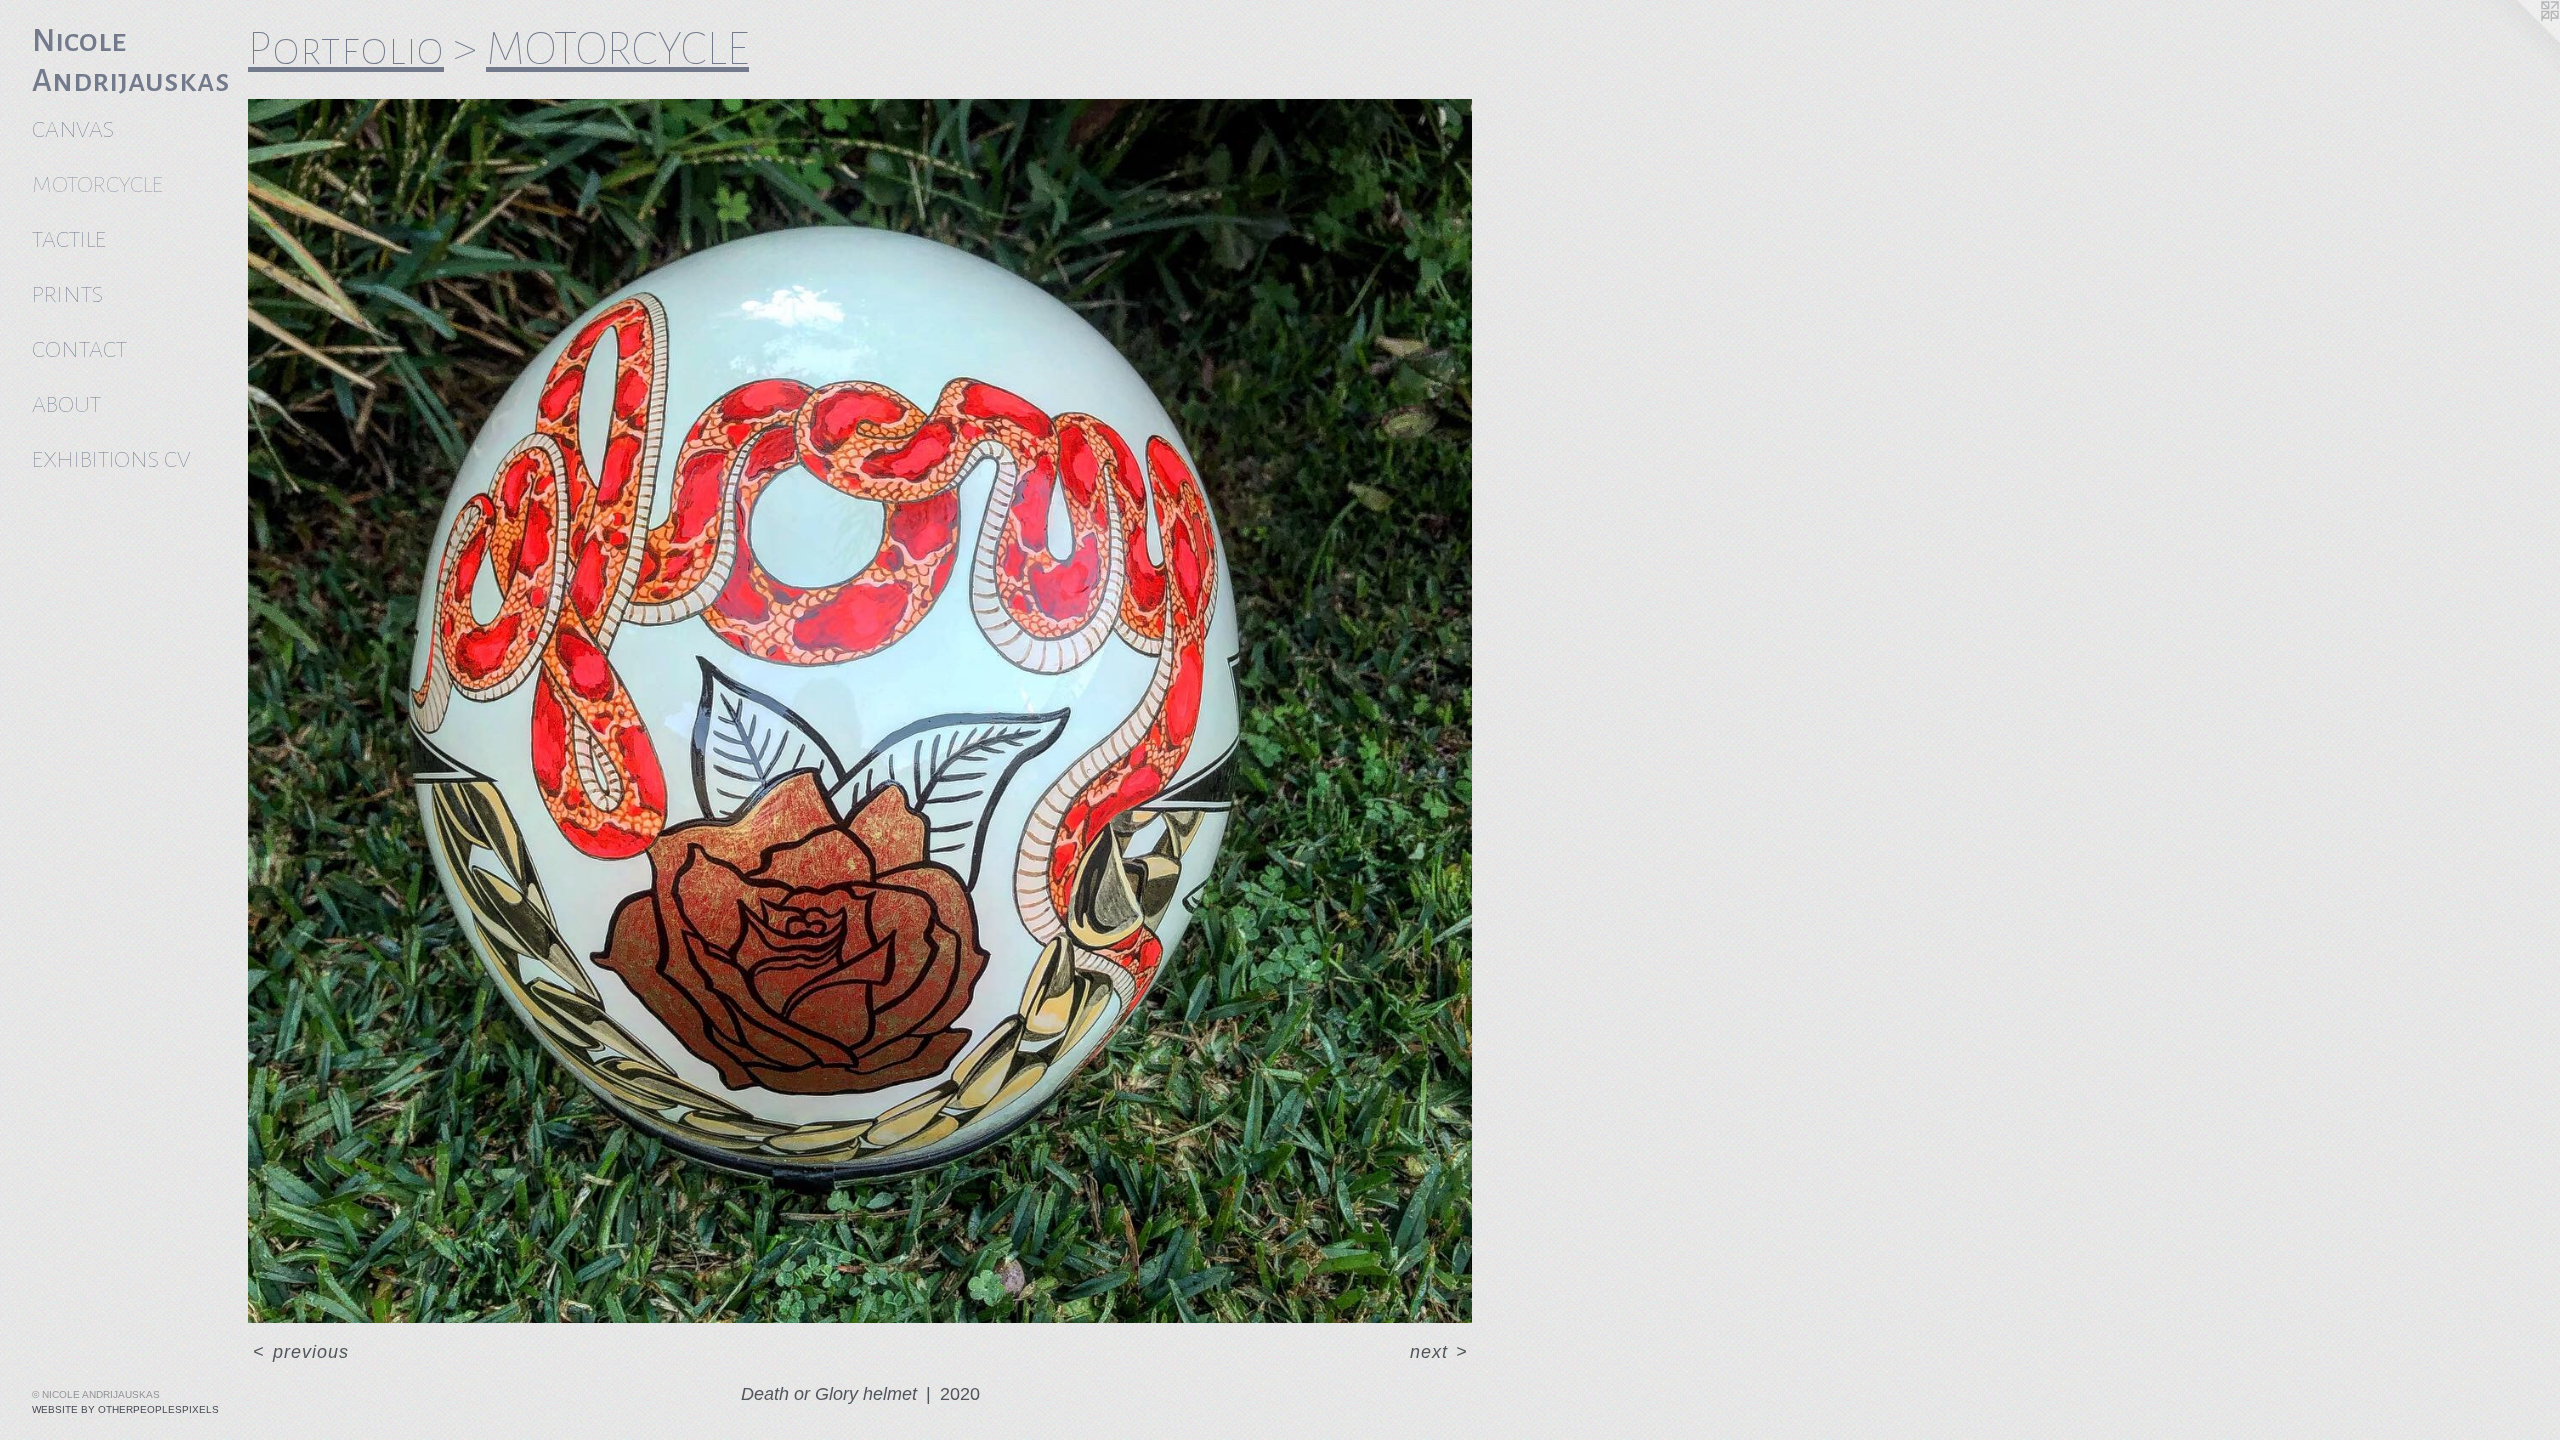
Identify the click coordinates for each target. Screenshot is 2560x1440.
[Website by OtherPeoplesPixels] (2520, 40)
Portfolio (346, 49)
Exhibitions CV (111, 459)
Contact (79, 349)
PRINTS (67, 294)
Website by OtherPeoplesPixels (125, 1409)
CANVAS (73, 129)
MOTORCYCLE (97, 184)
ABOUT (66, 404)
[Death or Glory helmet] (860, 711)
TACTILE (69, 239)
